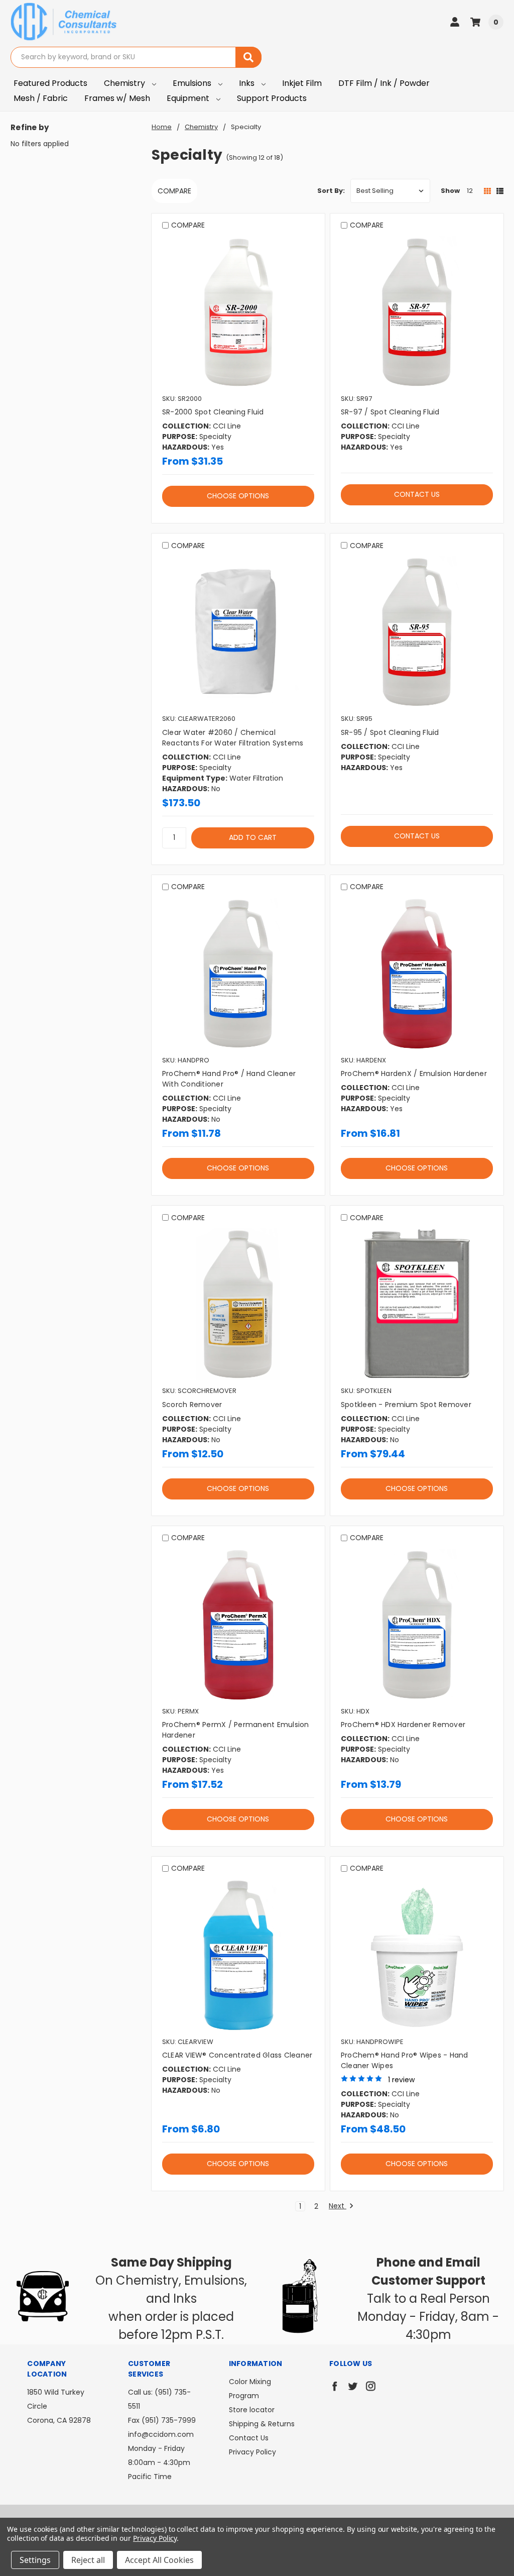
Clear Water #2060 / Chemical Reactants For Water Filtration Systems (233, 738)
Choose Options (238, 496)
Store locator (252, 2410)
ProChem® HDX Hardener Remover (403, 1725)
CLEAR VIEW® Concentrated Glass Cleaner (237, 2055)
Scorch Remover (192, 1405)
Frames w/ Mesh (117, 98)
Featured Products (50, 83)
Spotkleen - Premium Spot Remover (406, 1405)
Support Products (272, 98)
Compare (174, 191)
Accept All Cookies (159, 2560)
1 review (401, 2080)
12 (470, 191)
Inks (248, 83)
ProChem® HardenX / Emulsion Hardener (414, 1074)
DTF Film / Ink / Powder (384, 83)
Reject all (88, 2560)
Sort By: (331, 191)
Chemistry (125, 83)
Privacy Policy (252, 2452)
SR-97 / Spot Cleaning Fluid (390, 412)
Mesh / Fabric (41, 98)
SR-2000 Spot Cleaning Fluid (213, 412)
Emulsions (193, 83)
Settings (35, 2560)
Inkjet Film (302, 83)
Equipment (189, 98)
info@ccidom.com (161, 2434)
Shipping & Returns (262, 2424)
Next (338, 2206)
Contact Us (417, 494)
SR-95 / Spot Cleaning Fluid (390, 732)
